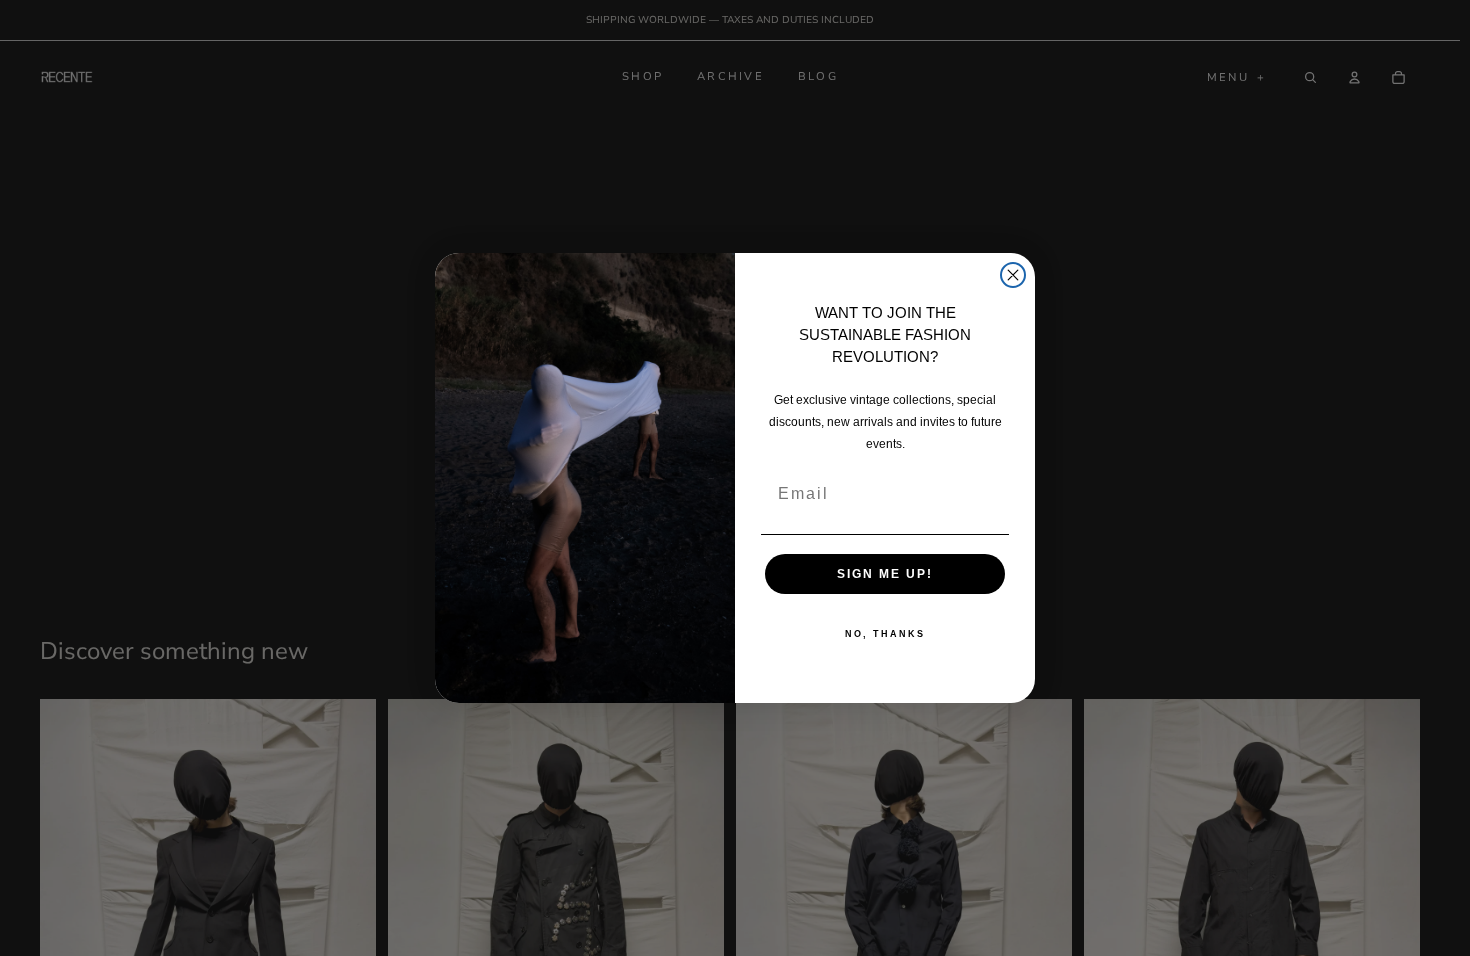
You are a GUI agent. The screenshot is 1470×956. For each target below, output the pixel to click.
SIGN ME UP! (885, 574)
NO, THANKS (885, 634)
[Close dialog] (1013, 275)
